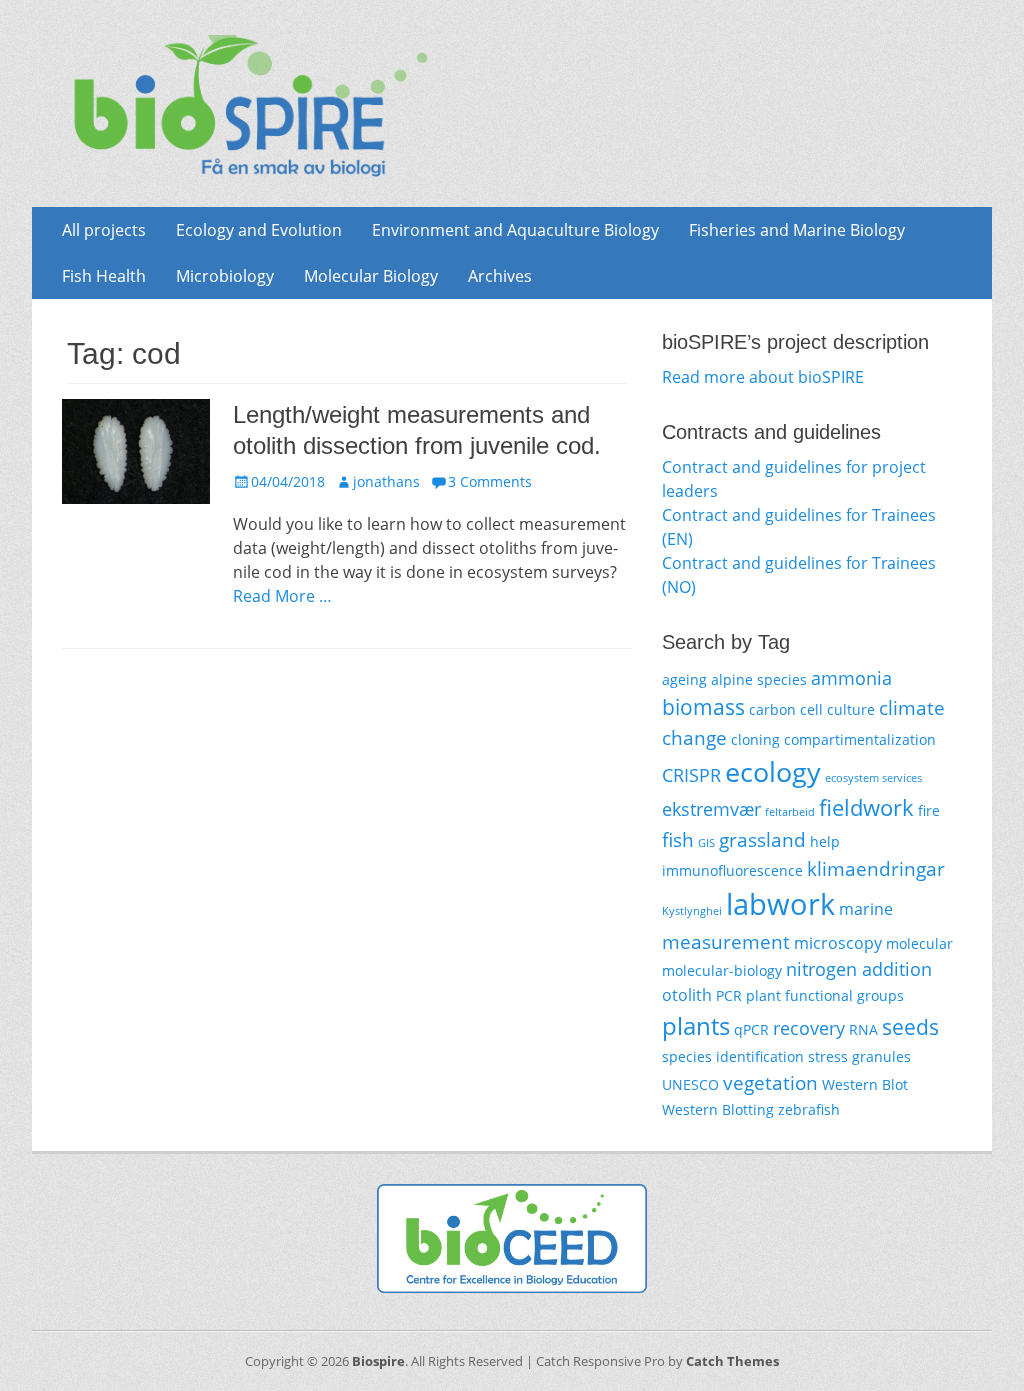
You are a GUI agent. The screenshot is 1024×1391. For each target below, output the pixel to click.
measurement (726, 941)
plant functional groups (825, 995)
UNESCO (690, 1084)
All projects (104, 230)
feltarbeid (790, 812)
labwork (780, 904)
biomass (703, 707)
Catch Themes (732, 1361)
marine (866, 909)
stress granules (859, 1056)
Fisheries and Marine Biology (797, 230)
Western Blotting (718, 1109)
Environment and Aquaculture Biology (515, 230)
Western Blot (865, 1084)
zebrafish (809, 1109)
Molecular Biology (371, 276)
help (825, 841)
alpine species (759, 679)
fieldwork (866, 807)
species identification (733, 1056)
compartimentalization (860, 739)
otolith (687, 995)
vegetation (770, 1082)
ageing (684, 679)
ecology (773, 771)
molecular (919, 943)
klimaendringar (876, 868)
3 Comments (490, 481)
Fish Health (104, 276)
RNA (863, 1029)
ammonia (851, 678)
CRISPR (691, 775)
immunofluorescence (732, 870)
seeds (910, 1027)
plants (696, 1025)
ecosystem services (873, 778)
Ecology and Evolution (259, 230)
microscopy (838, 943)
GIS (706, 843)
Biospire (378, 1361)
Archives (500, 276)
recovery (809, 1028)
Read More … (282, 596)
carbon (772, 709)
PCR (729, 995)
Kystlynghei (692, 911)
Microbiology (225, 276)
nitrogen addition (859, 969)
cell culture (837, 709)
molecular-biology (722, 970)
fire (929, 810)
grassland (762, 839)
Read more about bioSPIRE (763, 377)
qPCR (751, 1029)
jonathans (386, 481)
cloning (755, 739)
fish (678, 839)
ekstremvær (711, 809)
